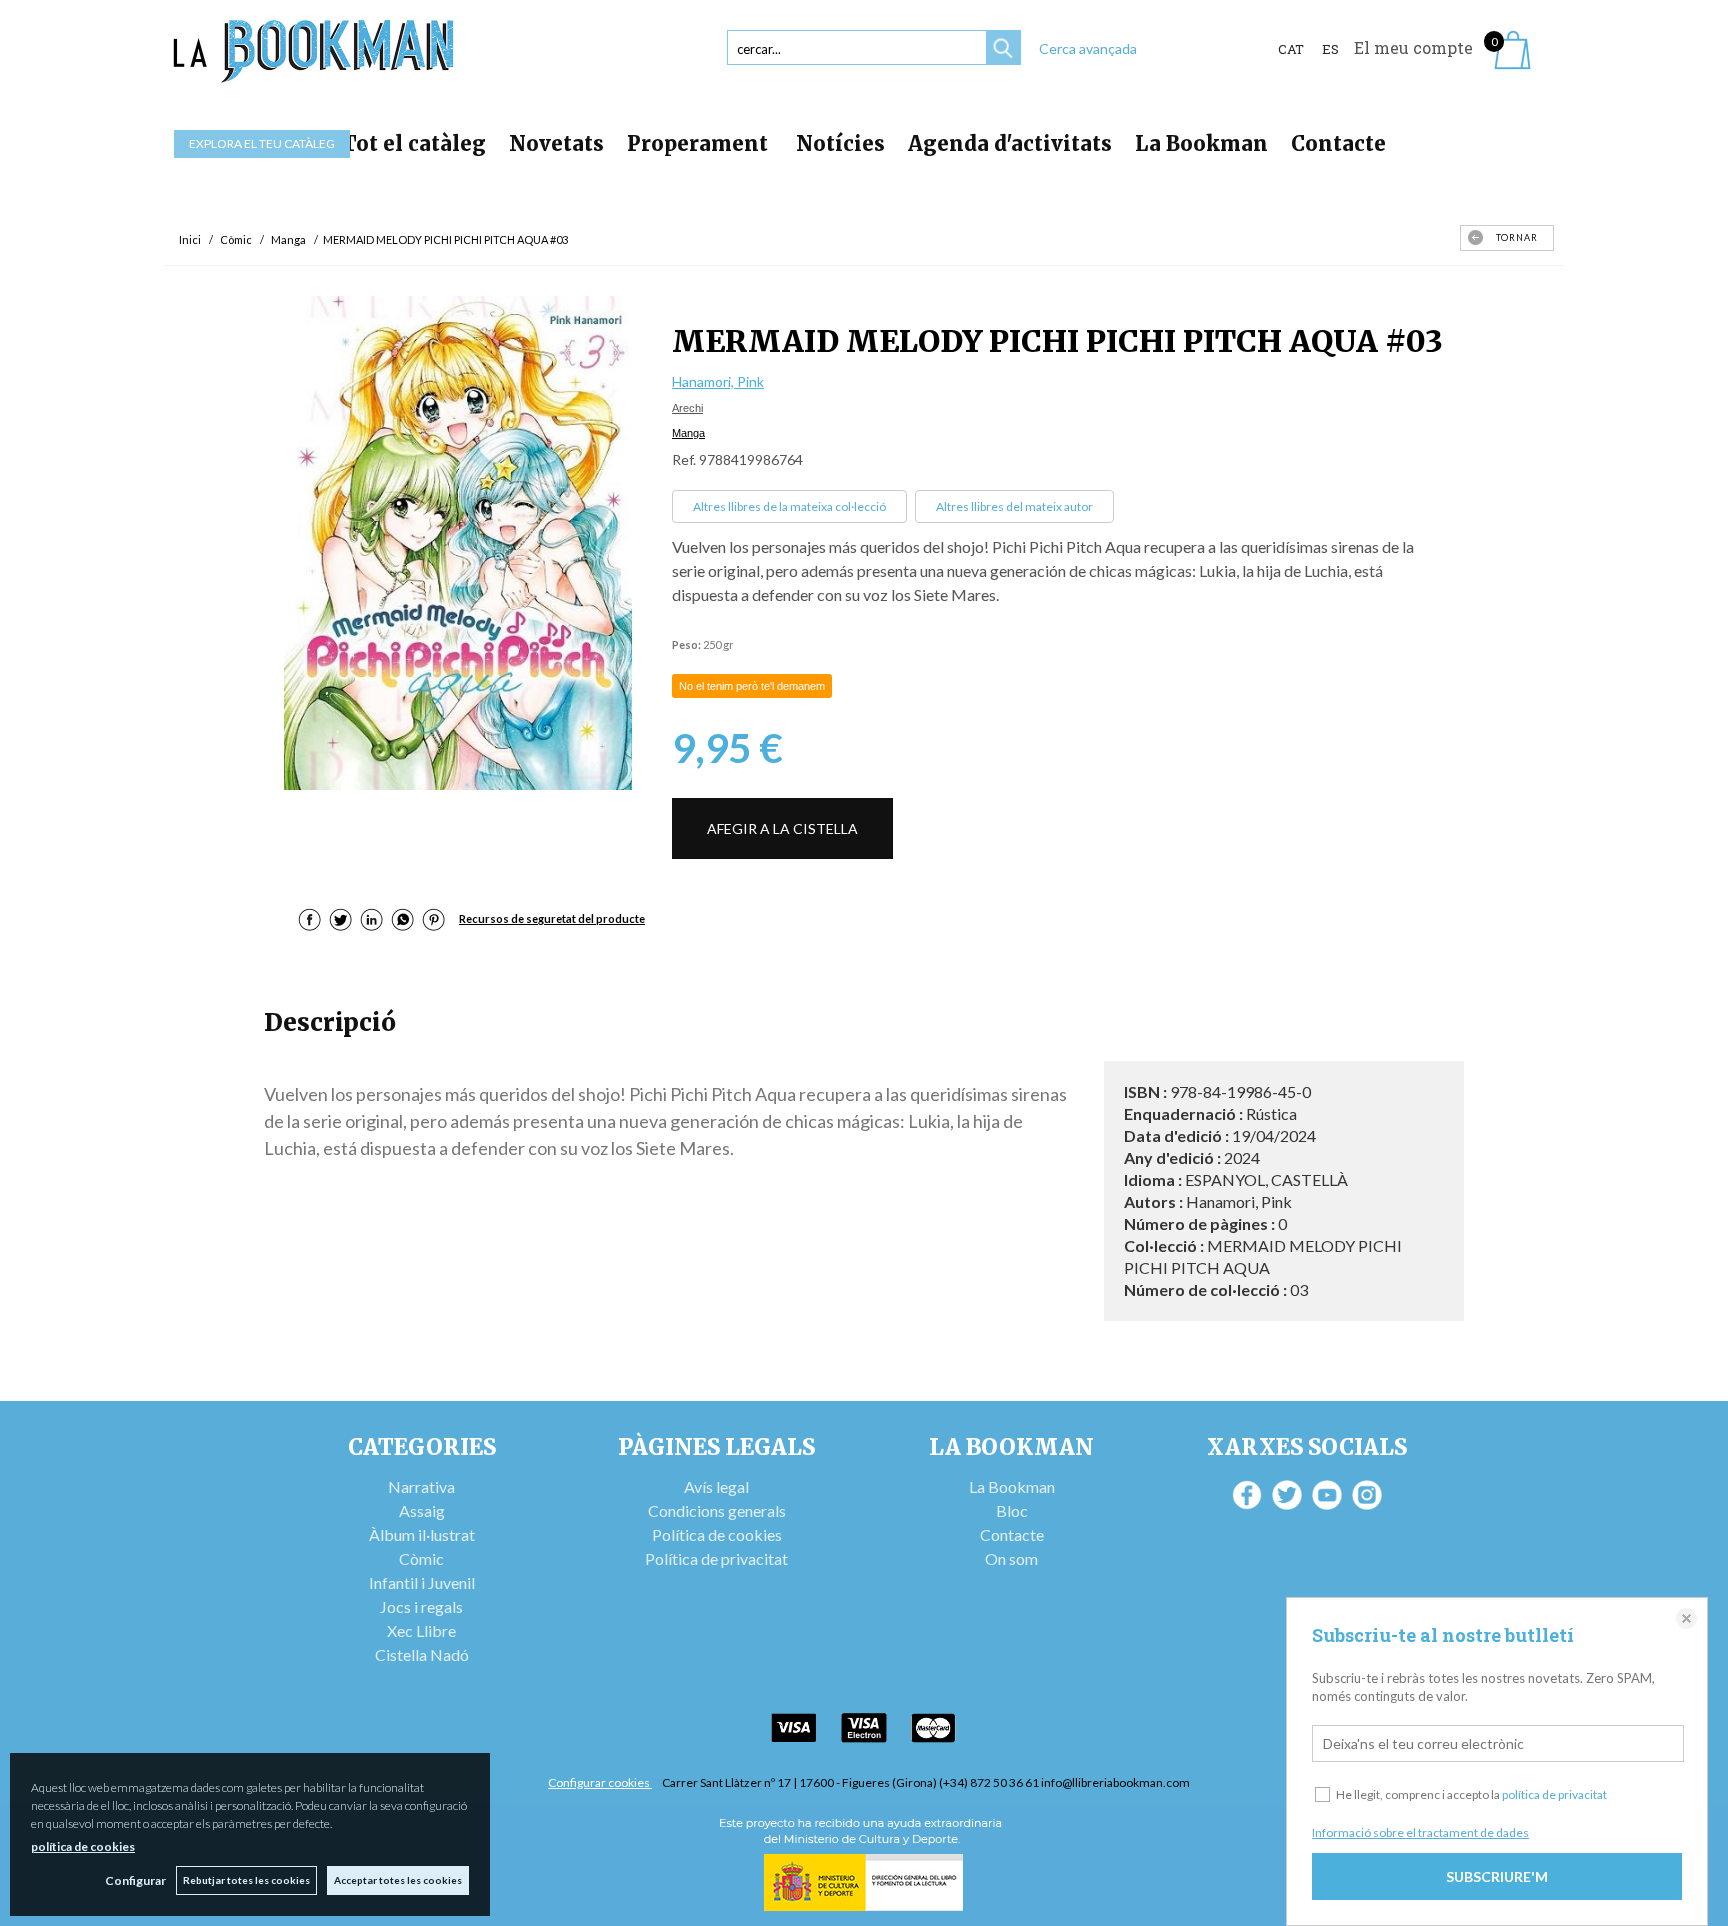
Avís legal (716, 1486)
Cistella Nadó (422, 1654)
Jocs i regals (421, 1606)
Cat (1291, 49)
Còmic (421, 1558)
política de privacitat (1554, 1794)
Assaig (422, 1510)
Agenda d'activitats (1010, 143)
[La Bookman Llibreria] (314, 51)
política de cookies (83, 1846)
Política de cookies (717, 1534)
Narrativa (421, 1486)
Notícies (840, 143)
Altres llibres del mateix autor (1014, 506)
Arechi (687, 408)
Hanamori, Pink (718, 381)
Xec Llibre (421, 1630)
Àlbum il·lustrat (422, 1534)
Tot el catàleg (414, 143)
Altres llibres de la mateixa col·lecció (789, 506)
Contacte (1338, 143)
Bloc (1012, 1510)
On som (1011, 1558)
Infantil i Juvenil (422, 1582)
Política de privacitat (716, 1558)
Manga (688, 433)
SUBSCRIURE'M (1497, 1876)
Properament (700, 143)
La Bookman (1201, 143)
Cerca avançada (1088, 48)
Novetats (556, 143)
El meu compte (1413, 47)
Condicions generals (717, 1510)
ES (1330, 49)
